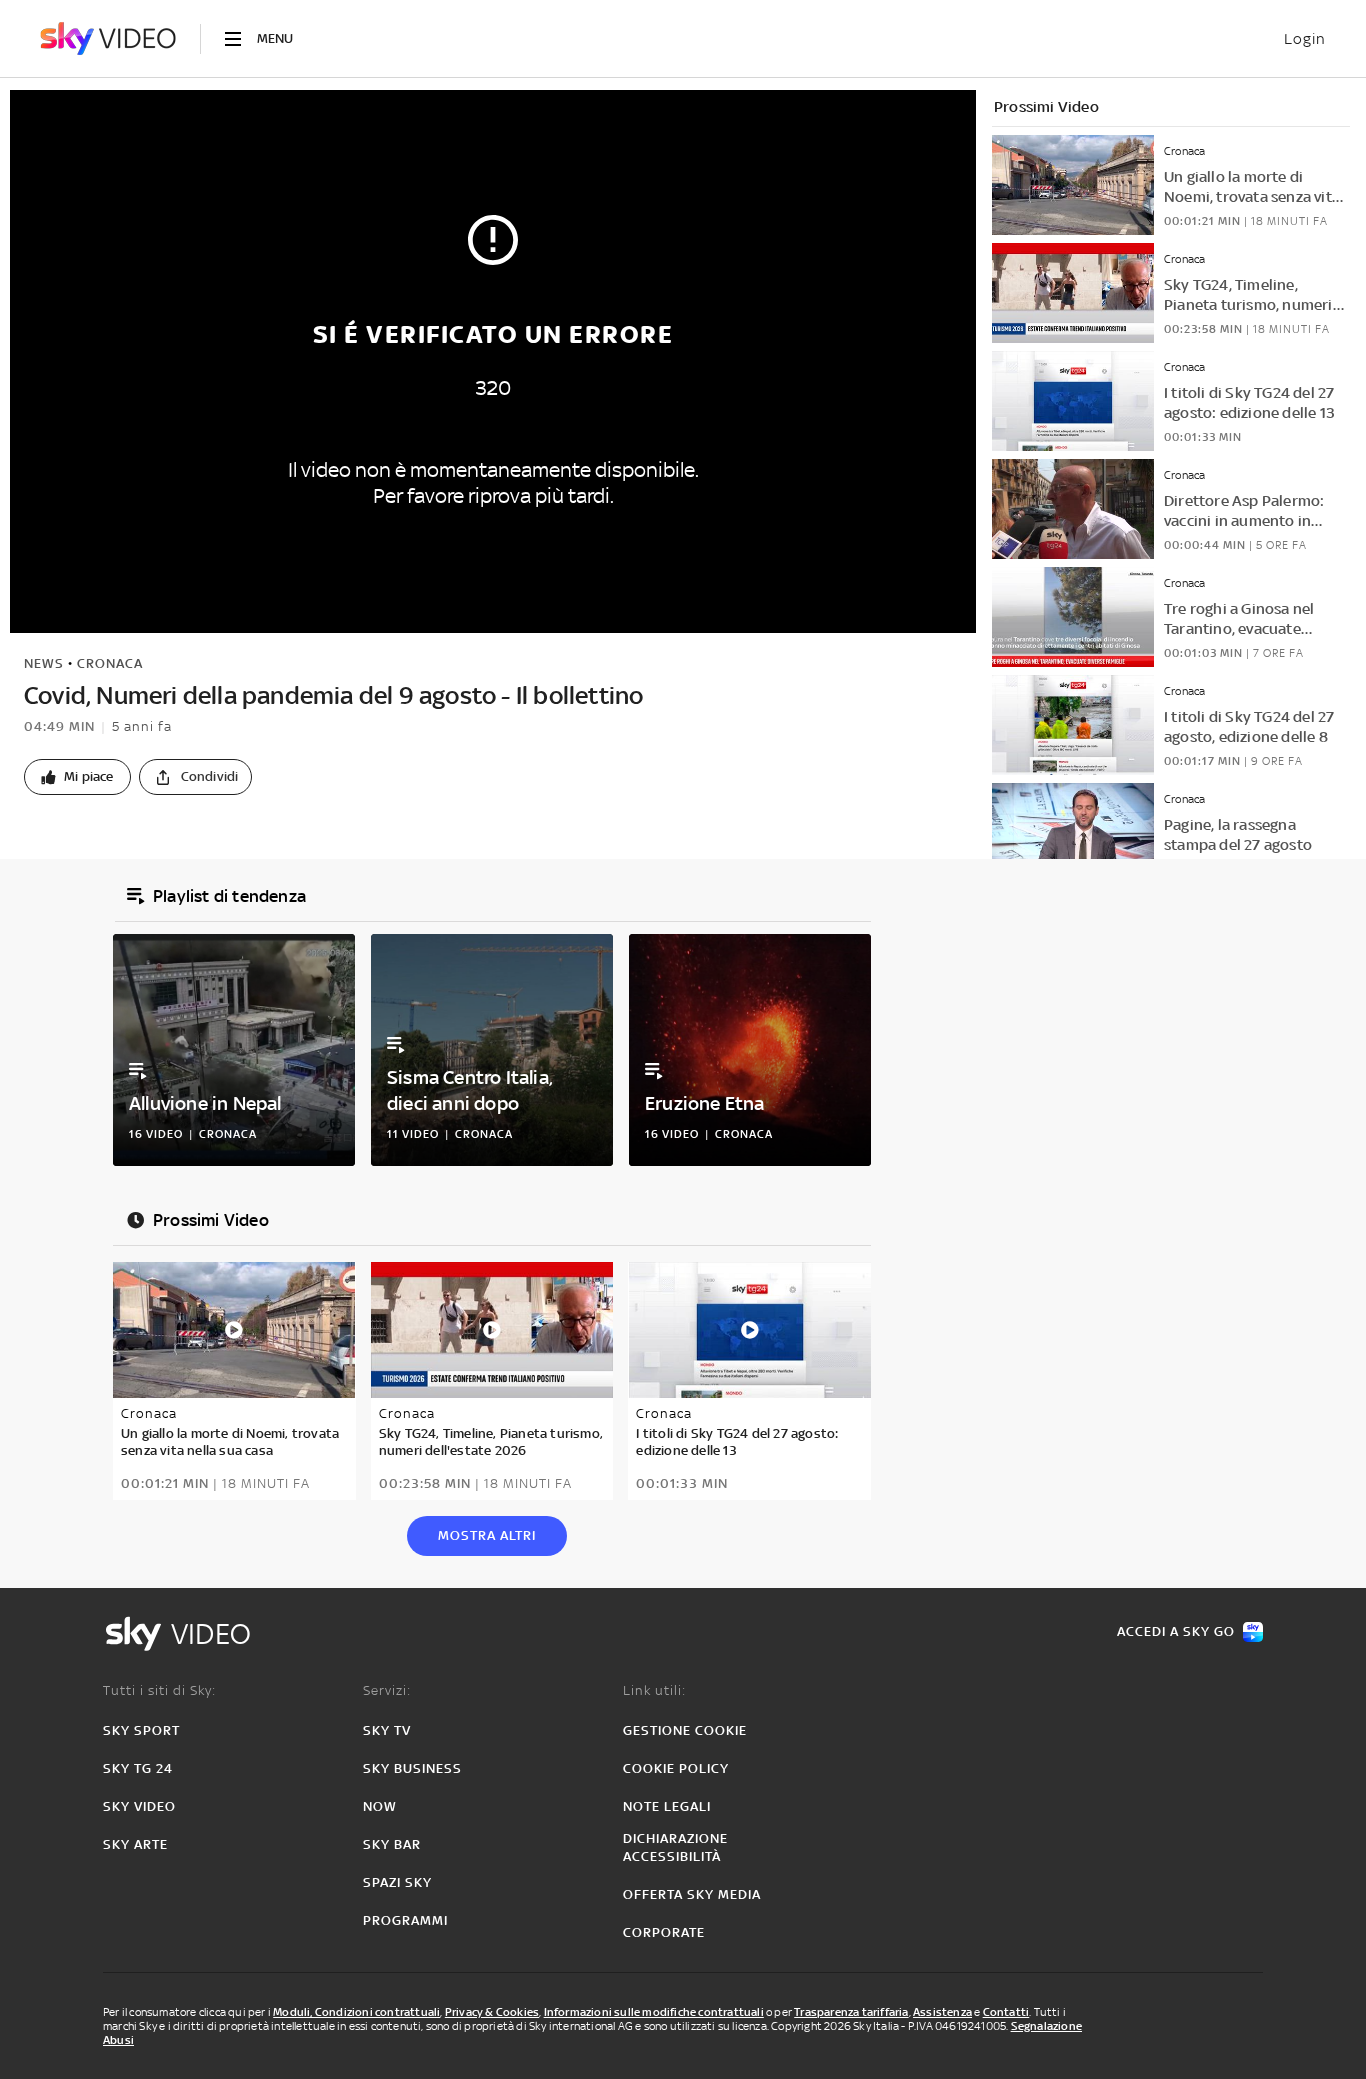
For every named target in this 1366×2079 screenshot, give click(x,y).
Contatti (1006, 2012)
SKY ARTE (135, 1844)
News (44, 663)
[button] (77, 777)
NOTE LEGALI (667, 1806)
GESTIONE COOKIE (685, 1730)
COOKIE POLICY (676, 1768)
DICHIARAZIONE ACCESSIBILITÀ (675, 1847)
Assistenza (942, 2012)
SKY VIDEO (139, 1806)
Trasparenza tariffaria (851, 2012)
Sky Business (412, 1768)
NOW (380, 1806)
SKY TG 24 (138, 1768)
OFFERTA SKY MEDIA (692, 1894)
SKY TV (387, 1730)
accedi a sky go (1176, 1631)
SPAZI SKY (397, 1882)
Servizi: (387, 1690)
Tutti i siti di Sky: (159, 1690)
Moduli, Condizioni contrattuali (356, 2012)
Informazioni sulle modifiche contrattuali (654, 2012)
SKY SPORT (141, 1730)
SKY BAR (392, 1844)
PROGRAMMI (405, 1920)
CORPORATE (664, 1932)
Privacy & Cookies (492, 2012)
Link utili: (654, 1690)
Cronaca (110, 663)
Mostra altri (487, 1535)
